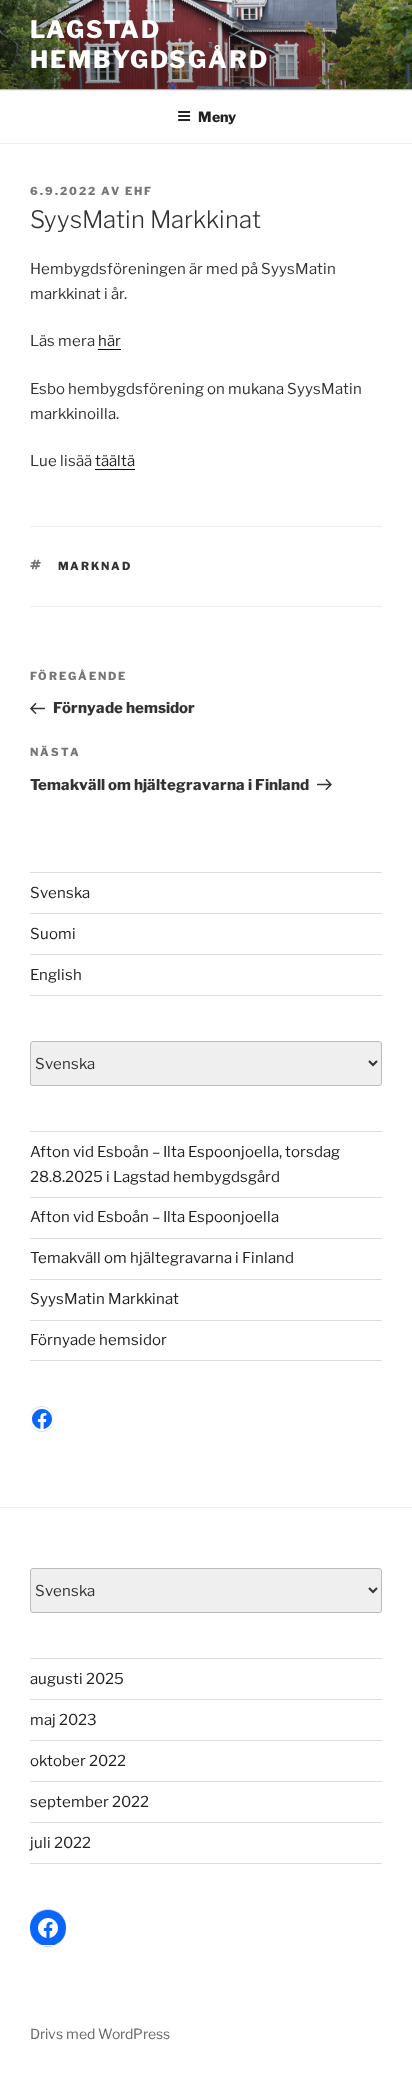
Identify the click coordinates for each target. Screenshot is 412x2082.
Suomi (53, 934)
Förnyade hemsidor (98, 1340)
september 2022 (89, 1802)
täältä (115, 461)
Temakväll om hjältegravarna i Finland (162, 1258)
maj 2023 (63, 1720)
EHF (139, 191)
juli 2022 (60, 1843)
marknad (95, 566)
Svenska (60, 893)
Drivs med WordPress (100, 2033)
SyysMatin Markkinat (104, 1299)
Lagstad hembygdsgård (149, 44)
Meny (217, 116)
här (109, 341)
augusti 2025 (77, 1679)
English (56, 975)
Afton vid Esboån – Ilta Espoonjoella (154, 1217)
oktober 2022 (78, 1761)
